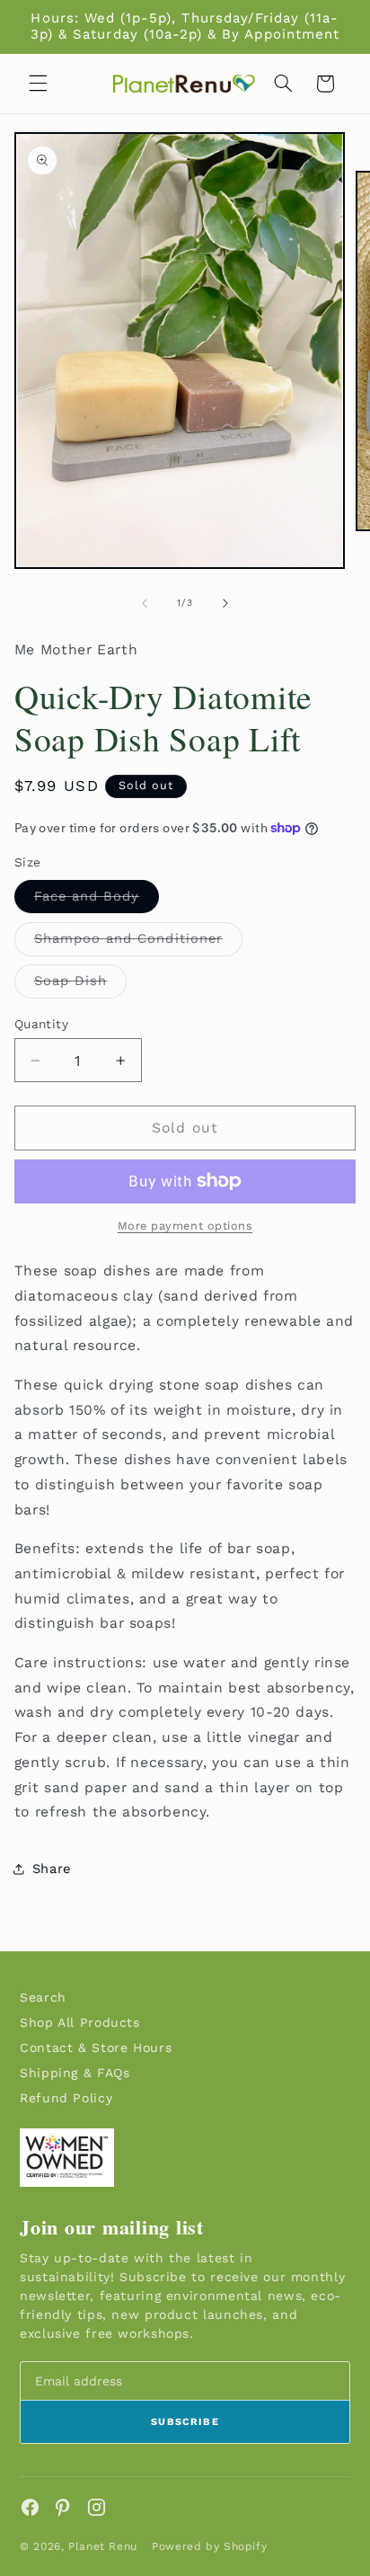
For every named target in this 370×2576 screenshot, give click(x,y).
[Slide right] (225, 603)
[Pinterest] (63, 2507)
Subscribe (185, 2422)
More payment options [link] (185, 1226)
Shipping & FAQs (75, 2073)
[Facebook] (30, 2507)
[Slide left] (145, 603)
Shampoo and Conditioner (138, 942)
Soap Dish (80, 985)
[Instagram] (97, 2507)
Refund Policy (66, 2098)
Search (43, 1997)
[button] (38, 84)
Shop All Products (80, 2022)
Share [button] (52, 1869)
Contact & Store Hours (96, 2047)
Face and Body (97, 900)
